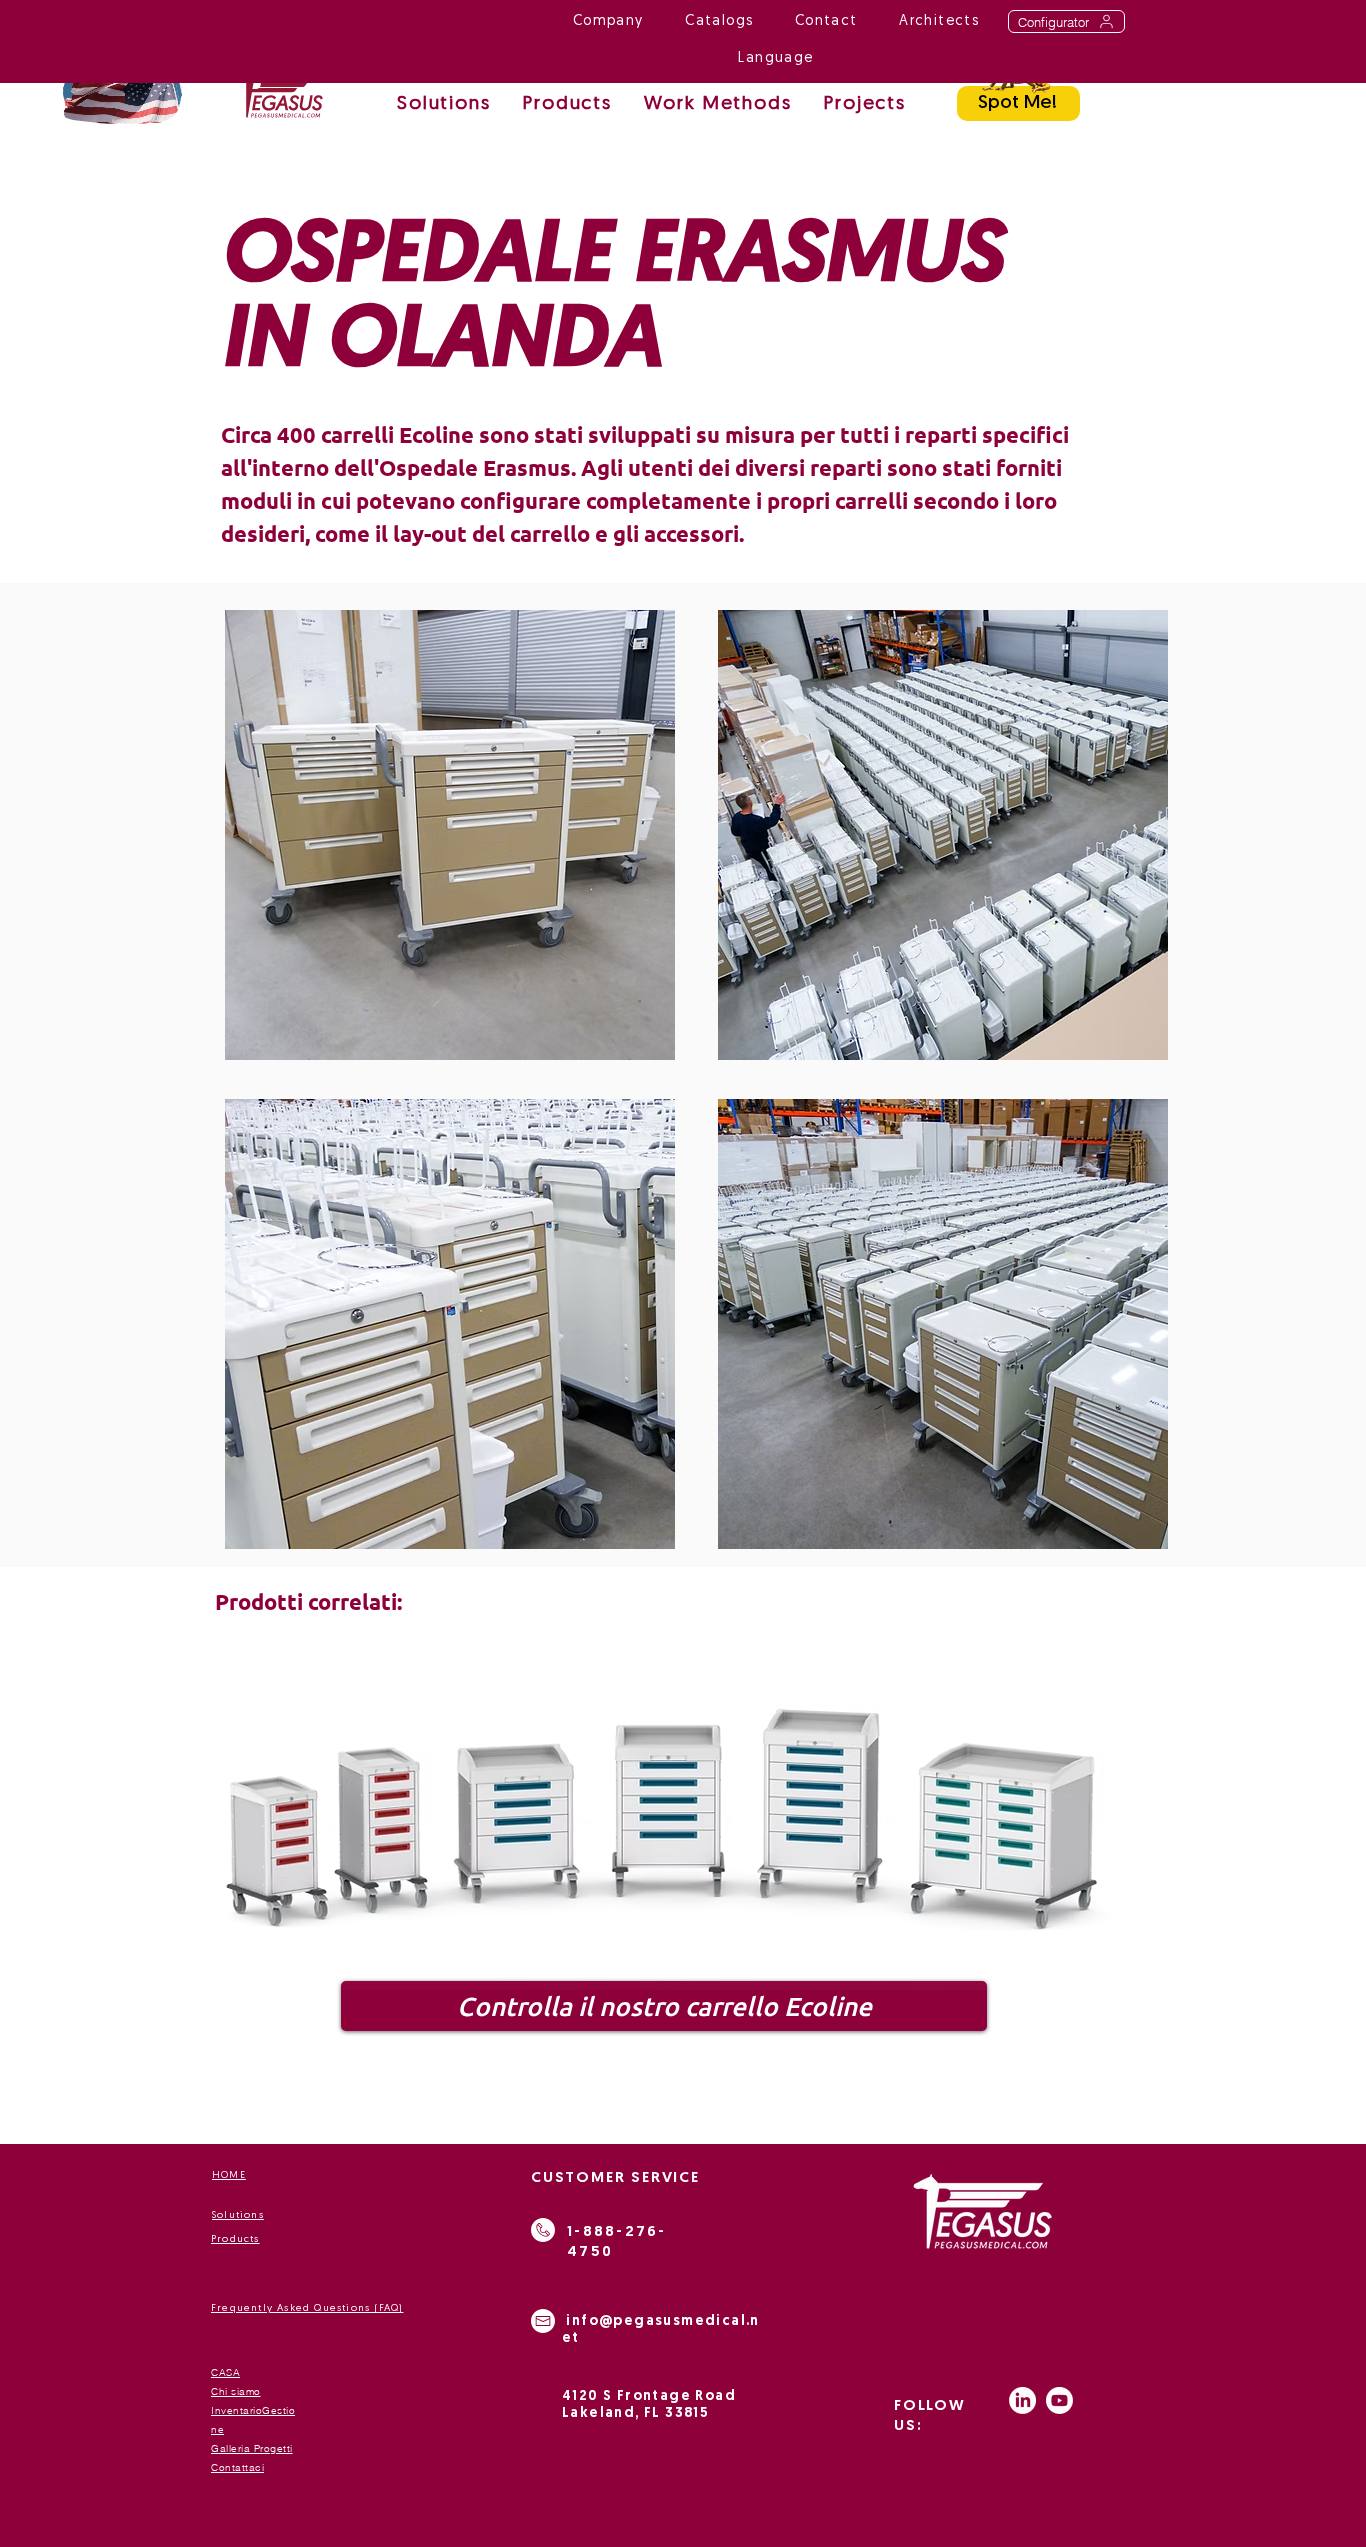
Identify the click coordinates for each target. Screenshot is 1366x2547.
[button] (718, 105)
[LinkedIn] (1022, 2400)
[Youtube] (1059, 2400)
